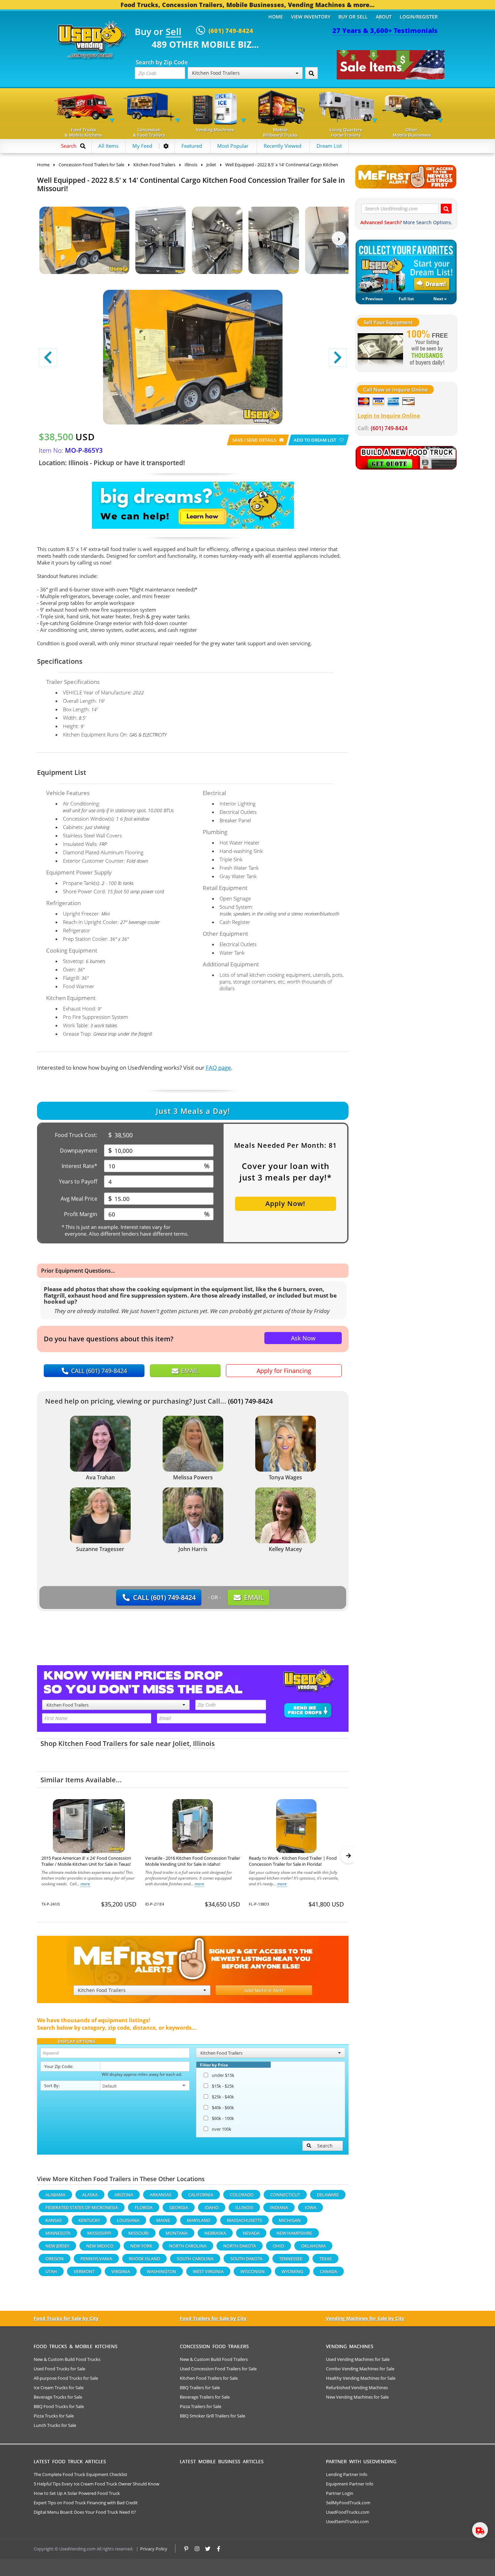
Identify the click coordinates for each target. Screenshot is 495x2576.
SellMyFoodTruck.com (348, 2503)
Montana (177, 2233)
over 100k (222, 2129)
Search (325, 2146)
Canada (328, 2271)
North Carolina (188, 2246)
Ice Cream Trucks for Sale (59, 2388)
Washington (161, 2271)
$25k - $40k (223, 2097)
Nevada (251, 2233)
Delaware (328, 2195)
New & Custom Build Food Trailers (214, 2359)
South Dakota (246, 2259)
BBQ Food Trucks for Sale (59, 2406)
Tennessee (291, 2259)
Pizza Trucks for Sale (54, 2416)
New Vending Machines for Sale (357, 2397)
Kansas (54, 2220)
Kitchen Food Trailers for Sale (209, 2378)
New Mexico (100, 2246)
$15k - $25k (223, 2086)
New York (141, 2246)
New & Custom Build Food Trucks (67, 2359)
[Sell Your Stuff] (380, 348)
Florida (144, 2207)
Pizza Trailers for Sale (201, 2406)
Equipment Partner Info (350, 2484)
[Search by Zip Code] (311, 73)
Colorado (242, 2195)
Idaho (212, 2207)
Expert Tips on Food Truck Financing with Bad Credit (86, 2503)
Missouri (139, 2233)
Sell (174, 32)
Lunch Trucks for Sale (55, 2425)
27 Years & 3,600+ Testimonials (385, 30)
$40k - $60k (223, 2107)
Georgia (179, 2207)
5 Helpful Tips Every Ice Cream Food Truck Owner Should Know (96, 2484)
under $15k (223, 2075)
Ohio (278, 2246)
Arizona (124, 2195)
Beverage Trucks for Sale (58, 2397)
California (201, 2195)
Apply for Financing (284, 1371)
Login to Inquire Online (389, 416)
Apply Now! (285, 1204)
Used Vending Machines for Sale (358, 2359)
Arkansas (161, 2195)
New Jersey (57, 2246)
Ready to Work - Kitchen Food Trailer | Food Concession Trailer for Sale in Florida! (293, 1861)
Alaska (90, 2195)
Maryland (199, 2220)
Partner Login (340, 2493)
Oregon (55, 2259)
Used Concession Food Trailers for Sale (218, 2369)
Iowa (310, 2207)
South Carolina (195, 2259)
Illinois (204, 1743)
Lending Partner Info (347, 2474)
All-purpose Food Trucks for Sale (66, 2378)
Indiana (279, 2207)
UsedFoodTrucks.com (348, 2512)
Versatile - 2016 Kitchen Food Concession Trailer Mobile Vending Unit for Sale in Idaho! (193, 1861)
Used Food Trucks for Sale (59, 2369)
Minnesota (58, 2233)
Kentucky (89, 2220)
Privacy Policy (154, 2549)
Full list (406, 299)
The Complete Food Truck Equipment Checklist (80, 2474)
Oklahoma (313, 2246)
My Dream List (406, 267)
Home (276, 17)
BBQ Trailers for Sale (200, 2388)
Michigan (290, 2220)
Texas (325, 2259)
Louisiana (128, 2220)
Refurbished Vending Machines (357, 2388)
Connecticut (285, 2195)
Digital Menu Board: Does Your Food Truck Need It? (85, 2512)
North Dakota (240, 2246)
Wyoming (292, 2271)
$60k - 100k (223, 2118)
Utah (51, 2271)
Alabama (55, 2195)
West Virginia (208, 2271)
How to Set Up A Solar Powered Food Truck (77, 2493)
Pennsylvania (96, 2259)
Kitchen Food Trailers (93, 1743)
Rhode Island (144, 2259)
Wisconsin (253, 2271)
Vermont (84, 2271)
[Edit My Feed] (166, 146)
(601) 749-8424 (250, 1401)
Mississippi (99, 2233)
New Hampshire (294, 2233)
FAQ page (218, 1068)
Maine (163, 2220)
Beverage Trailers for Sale (205, 2397)
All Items (108, 146)
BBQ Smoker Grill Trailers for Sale (212, 2416)
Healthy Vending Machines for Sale (361, 2378)
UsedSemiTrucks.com (347, 2521)
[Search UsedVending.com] (446, 209)
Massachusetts (244, 2220)
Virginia (121, 2271)
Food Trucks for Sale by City (66, 2318)
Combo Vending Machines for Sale (360, 2369)
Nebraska (215, 2233)
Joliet (181, 1743)
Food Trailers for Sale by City (213, 2318)
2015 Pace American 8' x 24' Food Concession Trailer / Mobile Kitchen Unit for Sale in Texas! (86, 1861)
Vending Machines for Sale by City (365, 2318)
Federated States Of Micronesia (82, 2207)
